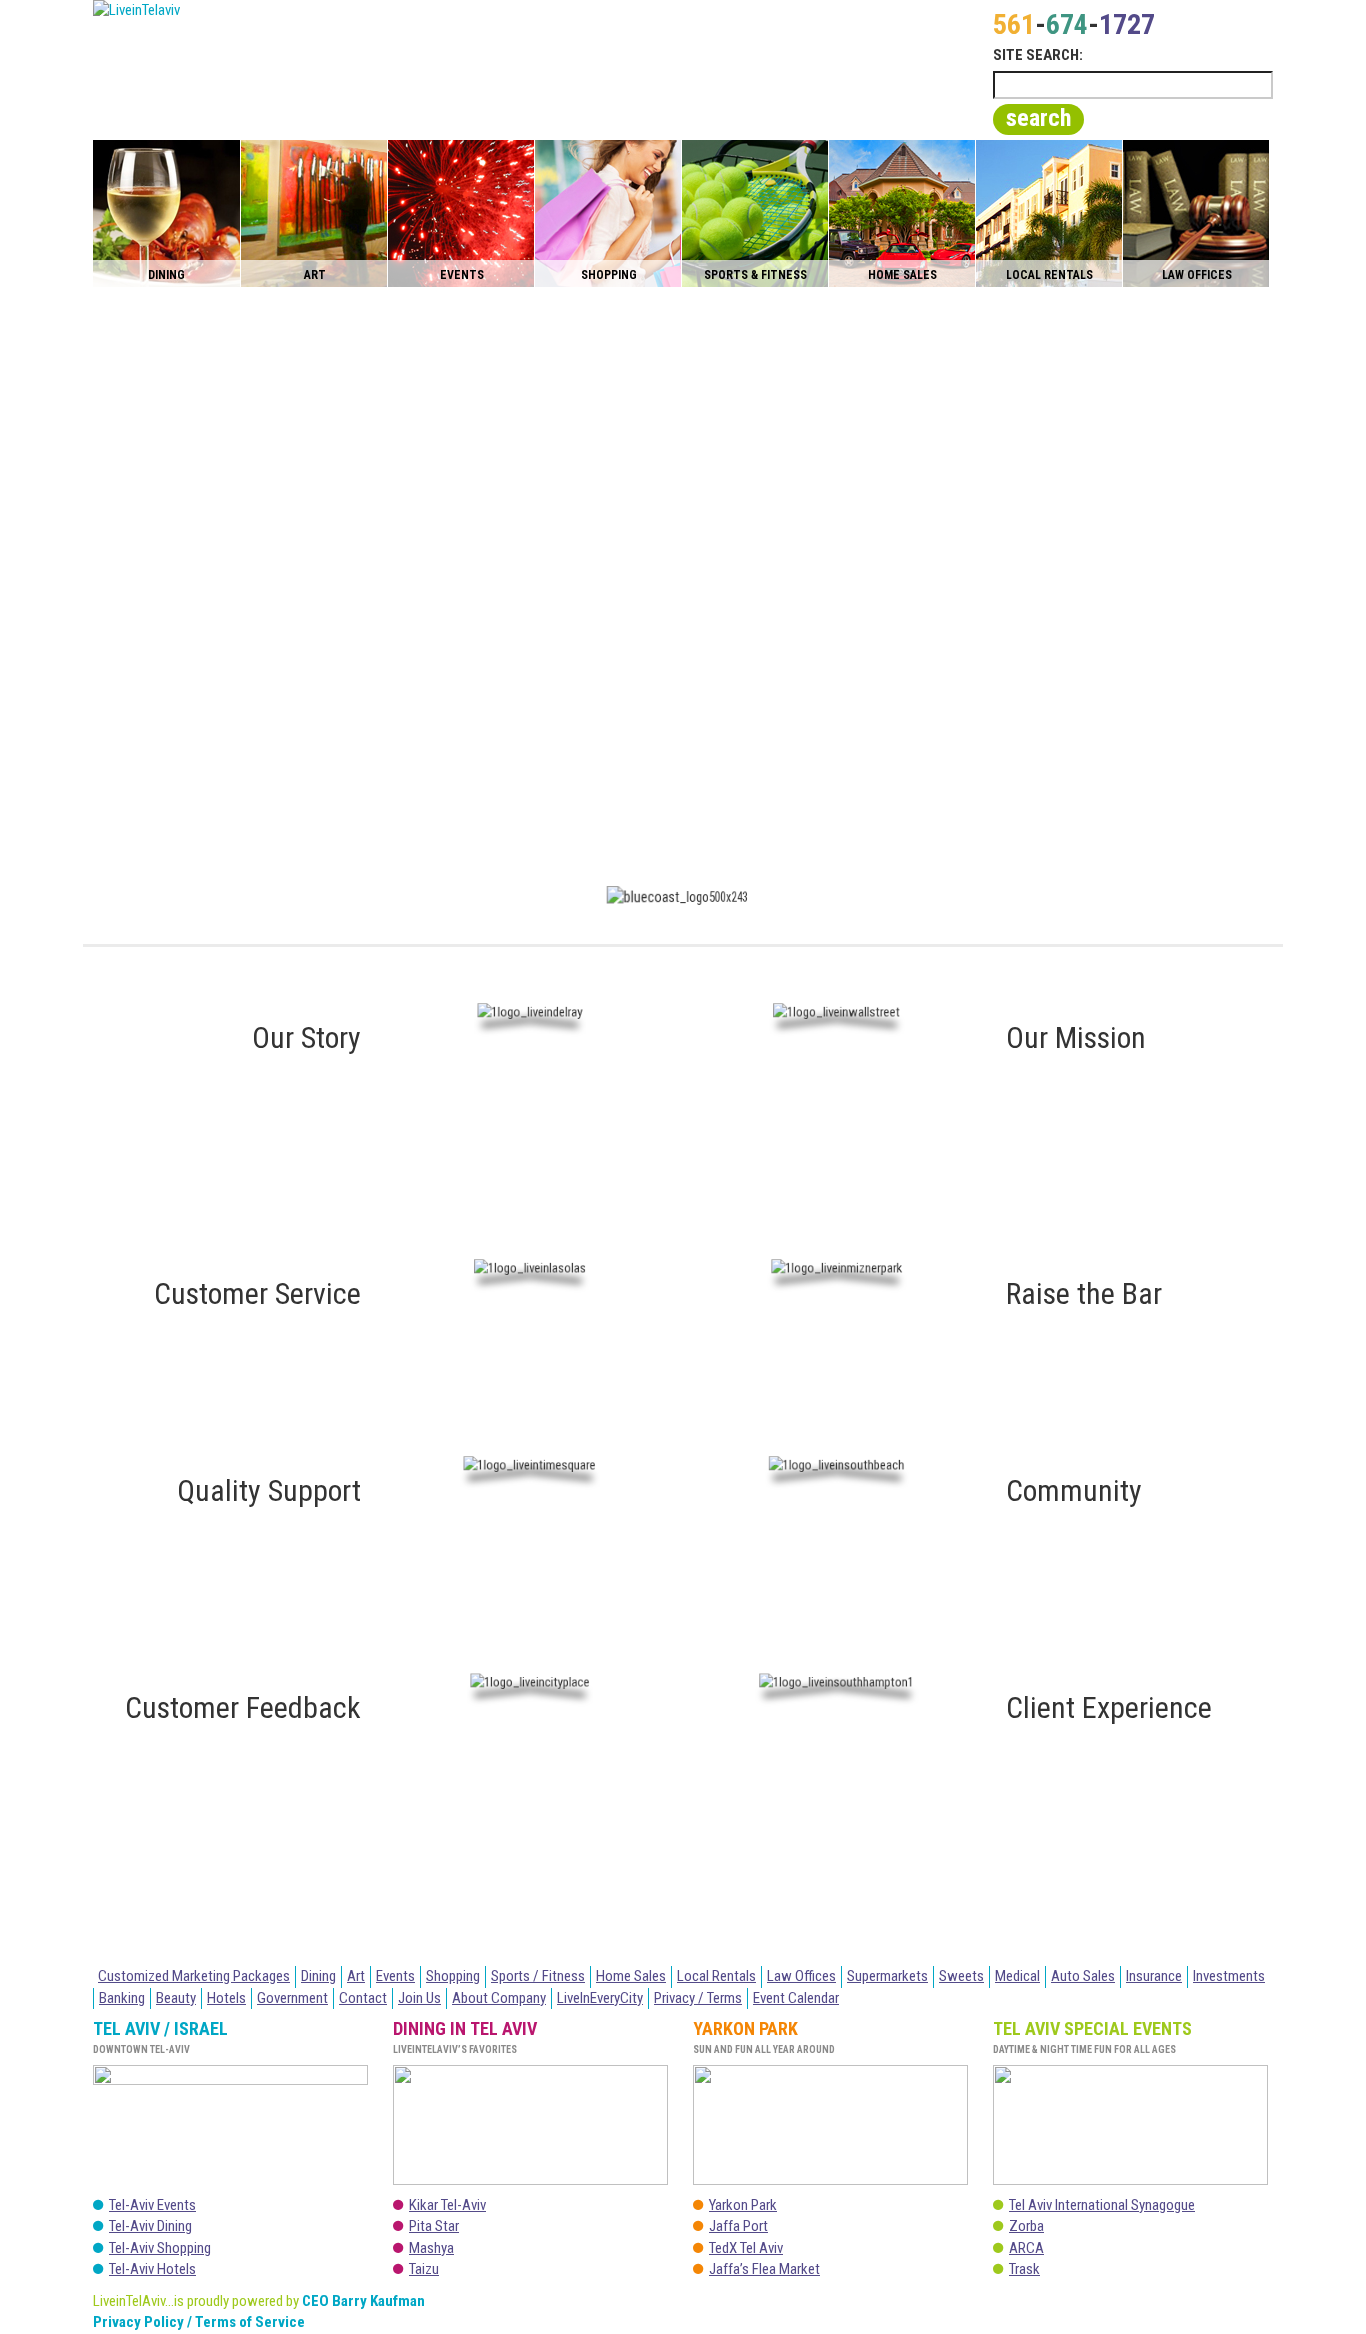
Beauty (176, 1998)
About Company (499, 1998)
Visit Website (701, 1916)
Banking (122, 1998)
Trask (1024, 2269)
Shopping (453, 1976)
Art (356, 1976)
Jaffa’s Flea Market (764, 2269)
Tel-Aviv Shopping (160, 2248)
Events (395, 1976)
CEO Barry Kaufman (363, 2301)
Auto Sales (1083, 1976)
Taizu (424, 2269)
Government (292, 1998)
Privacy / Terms (698, 1998)
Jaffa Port (738, 2226)
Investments (1229, 1976)
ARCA (1026, 2248)
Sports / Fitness (538, 1976)
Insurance (1154, 1976)
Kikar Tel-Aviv (447, 2205)
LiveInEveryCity (600, 1998)
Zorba (1026, 2226)
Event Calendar (796, 1998)
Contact (363, 1998)
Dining (318, 1976)
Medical (1017, 1976)
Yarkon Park (743, 2205)
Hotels (226, 1998)
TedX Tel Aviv (746, 2248)
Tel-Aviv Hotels (152, 2269)
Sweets (961, 1976)
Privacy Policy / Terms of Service (199, 2322)
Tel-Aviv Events (152, 2205)
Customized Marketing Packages (194, 1976)
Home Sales (631, 1976)
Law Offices (801, 1976)
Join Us (419, 1998)
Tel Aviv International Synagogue (1102, 2205)
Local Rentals (716, 1976)
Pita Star (434, 2226)
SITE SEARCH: (1038, 55)
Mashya (431, 2248)
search (1038, 118)
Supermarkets (887, 1976)
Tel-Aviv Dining (150, 2226)
